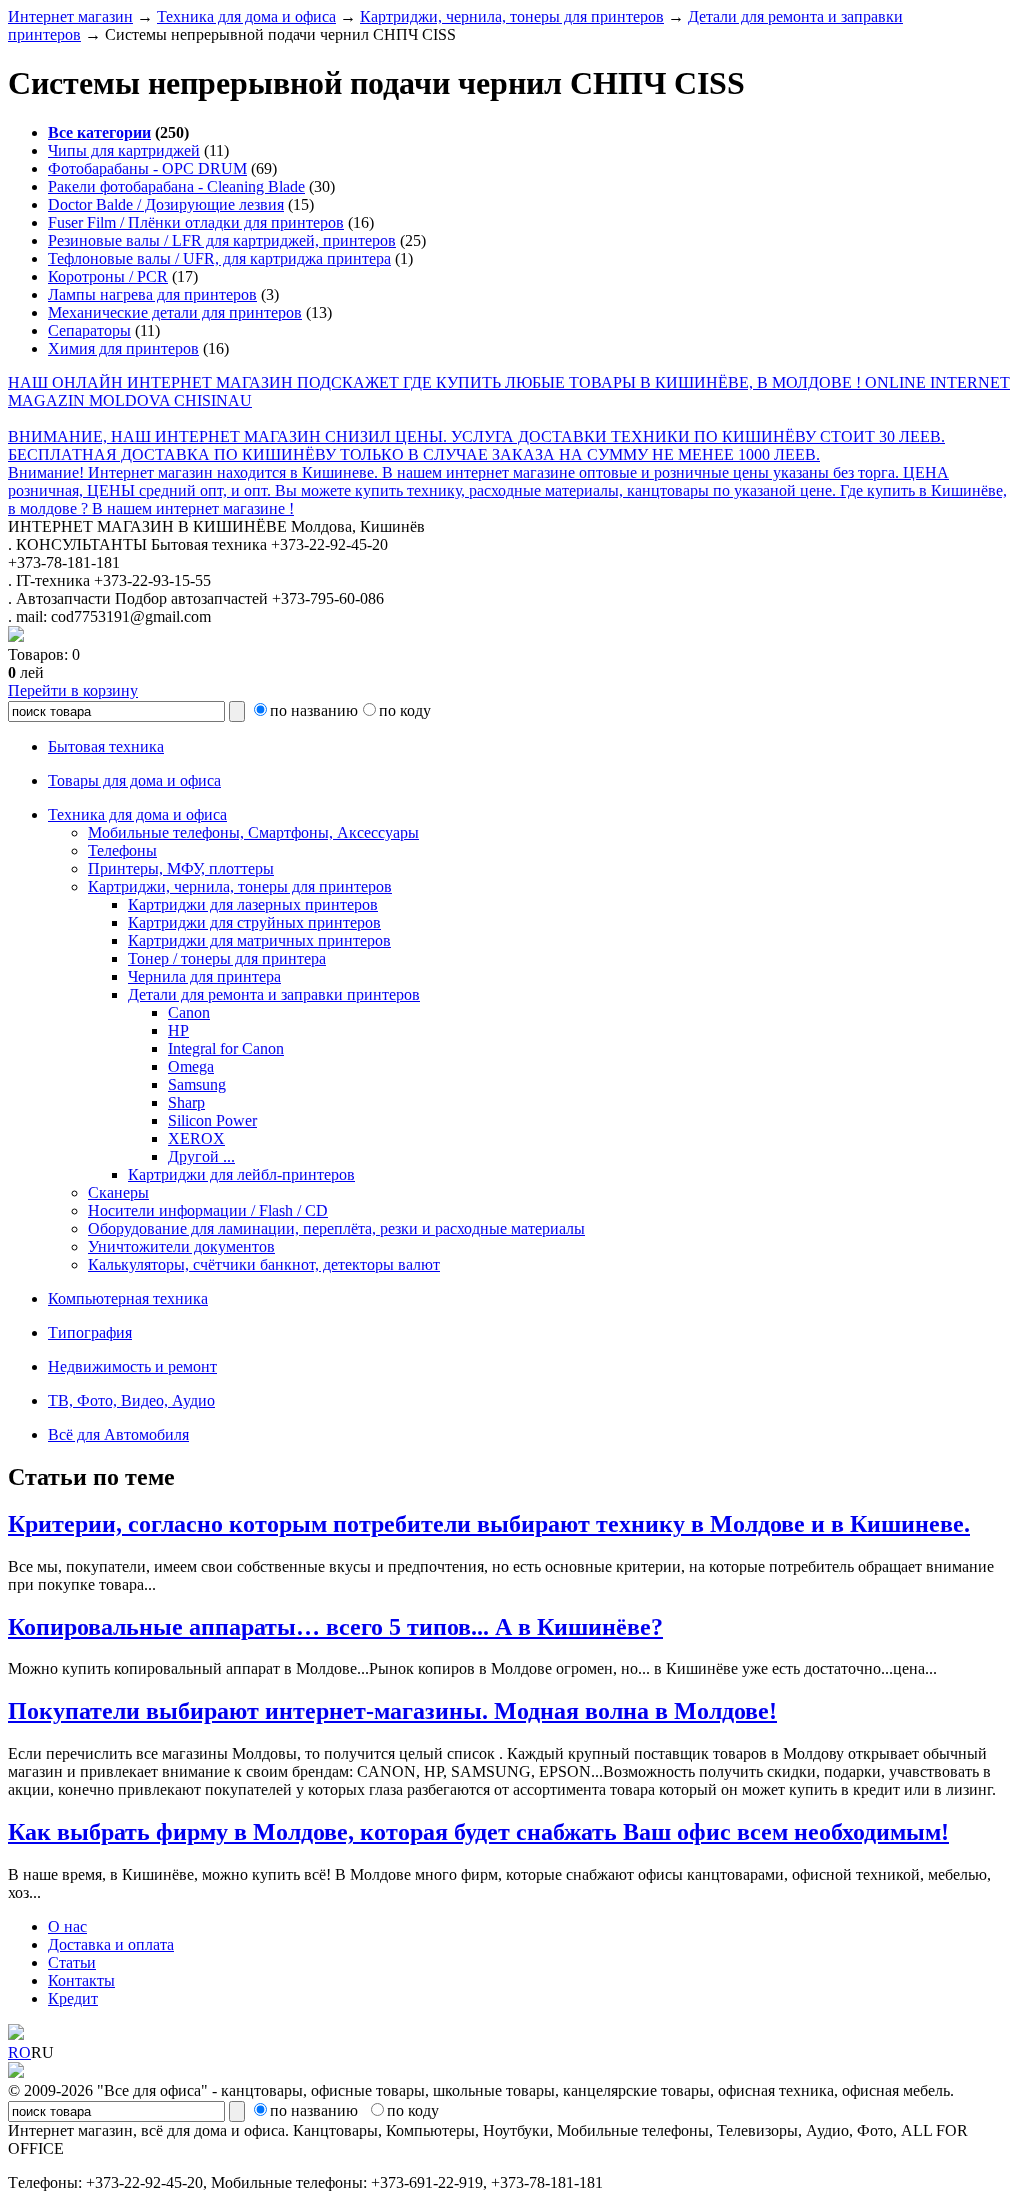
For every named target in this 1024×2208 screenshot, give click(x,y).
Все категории (99, 132)
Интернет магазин (70, 16)
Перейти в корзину (73, 690)
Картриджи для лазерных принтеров (253, 904)
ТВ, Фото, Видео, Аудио (131, 1400)
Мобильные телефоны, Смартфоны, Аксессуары (253, 832)
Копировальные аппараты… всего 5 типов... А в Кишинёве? (335, 1627)
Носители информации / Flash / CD (208, 1210)
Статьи (72, 1962)
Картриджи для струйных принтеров (254, 922)
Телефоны (122, 850)
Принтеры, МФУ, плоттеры (181, 868)
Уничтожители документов (181, 1246)
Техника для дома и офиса (246, 16)
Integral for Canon (226, 1048)
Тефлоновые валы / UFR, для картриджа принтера (219, 258)
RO (19, 2052)
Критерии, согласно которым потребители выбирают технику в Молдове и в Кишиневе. (489, 1524)
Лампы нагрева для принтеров (152, 294)
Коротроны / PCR (108, 276)
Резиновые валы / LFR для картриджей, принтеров (222, 240)
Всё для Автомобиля (118, 1434)
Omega (191, 1066)
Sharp (186, 1102)
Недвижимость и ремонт (132, 1366)
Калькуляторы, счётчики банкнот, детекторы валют (264, 1264)
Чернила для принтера (204, 976)
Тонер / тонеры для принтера (227, 958)
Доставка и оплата (111, 1944)
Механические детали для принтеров (175, 312)
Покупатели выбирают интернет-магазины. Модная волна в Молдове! (392, 1711)
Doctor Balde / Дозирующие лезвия (166, 204)
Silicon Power (212, 1120)
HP (178, 1030)
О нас (67, 1926)
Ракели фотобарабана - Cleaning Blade (176, 186)
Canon (189, 1012)
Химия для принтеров (123, 348)
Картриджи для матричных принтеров (259, 940)
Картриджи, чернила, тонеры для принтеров (512, 16)
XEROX (196, 1138)
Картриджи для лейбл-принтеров (241, 1174)
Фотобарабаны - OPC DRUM (147, 168)
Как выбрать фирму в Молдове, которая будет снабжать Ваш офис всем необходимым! (478, 1832)
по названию (314, 710)
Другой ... (201, 1156)
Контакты (81, 1980)
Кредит (73, 1998)
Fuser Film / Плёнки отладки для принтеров (196, 222)
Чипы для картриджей (124, 150)
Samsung (197, 1084)
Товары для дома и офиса (134, 780)
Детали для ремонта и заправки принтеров (274, 994)
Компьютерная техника (128, 1298)
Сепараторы (89, 330)
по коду (405, 710)
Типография (90, 1332)
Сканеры (118, 1192)
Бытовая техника (106, 746)
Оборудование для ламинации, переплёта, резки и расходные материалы (336, 1228)
